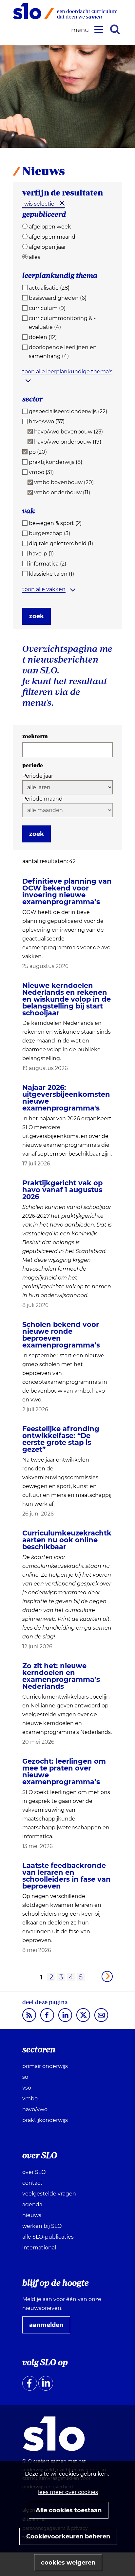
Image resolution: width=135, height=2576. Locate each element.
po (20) (38, 452)
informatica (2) (48, 564)
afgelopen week (50, 227)
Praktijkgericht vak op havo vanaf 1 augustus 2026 (62, 1190)
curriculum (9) (47, 308)
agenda (32, 2204)
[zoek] (115, 29)
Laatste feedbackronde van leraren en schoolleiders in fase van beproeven (67, 1876)
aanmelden (49, 2327)
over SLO (34, 2172)
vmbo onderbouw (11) (62, 492)
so (25, 2077)
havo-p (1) (41, 554)
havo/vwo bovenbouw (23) (68, 432)
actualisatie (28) (49, 288)
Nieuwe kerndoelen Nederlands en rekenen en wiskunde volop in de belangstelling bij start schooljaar (67, 999)
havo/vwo (35, 2109)
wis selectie (39, 204)
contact (32, 2183)
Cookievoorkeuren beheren (68, 2536)
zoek (37, 616)
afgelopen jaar (47, 247)
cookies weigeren (68, 2563)
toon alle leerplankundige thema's (67, 372)
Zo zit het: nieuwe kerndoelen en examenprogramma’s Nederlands (61, 1676)
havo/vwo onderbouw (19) (68, 442)
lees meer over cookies (68, 2492)
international (39, 2248)
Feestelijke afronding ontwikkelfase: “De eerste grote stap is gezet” (61, 1439)
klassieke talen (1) (51, 574)
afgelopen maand (52, 237)
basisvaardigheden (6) (58, 298)
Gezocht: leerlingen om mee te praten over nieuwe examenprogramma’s (64, 1771)
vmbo (30, 2099)
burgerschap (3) (49, 533)
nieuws (32, 2215)
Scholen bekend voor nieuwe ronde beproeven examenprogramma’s (61, 1335)
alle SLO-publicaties (48, 2237)
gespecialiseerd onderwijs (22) (68, 411)
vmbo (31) (41, 472)
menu (81, 30)
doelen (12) (43, 337)
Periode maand (42, 799)
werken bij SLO (42, 2226)
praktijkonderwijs (45, 2120)
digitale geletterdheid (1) (61, 543)
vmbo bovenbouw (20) (64, 482)
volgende (107, 1976)
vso (27, 2088)
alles (35, 257)
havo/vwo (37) (47, 422)
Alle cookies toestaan (69, 2510)
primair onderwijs (45, 2066)
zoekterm (35, 736)
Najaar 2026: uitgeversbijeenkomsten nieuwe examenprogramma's (66, 1098)
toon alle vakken (44, 589)
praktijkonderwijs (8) (56, 462)
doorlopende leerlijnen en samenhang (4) (63, 352)
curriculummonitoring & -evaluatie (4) (62, 323)
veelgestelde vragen (49, 2194)
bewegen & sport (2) (55, 523)
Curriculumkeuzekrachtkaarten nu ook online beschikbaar (67, 1540)
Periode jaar (38, 776)
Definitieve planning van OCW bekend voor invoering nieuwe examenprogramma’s (67, 891)
